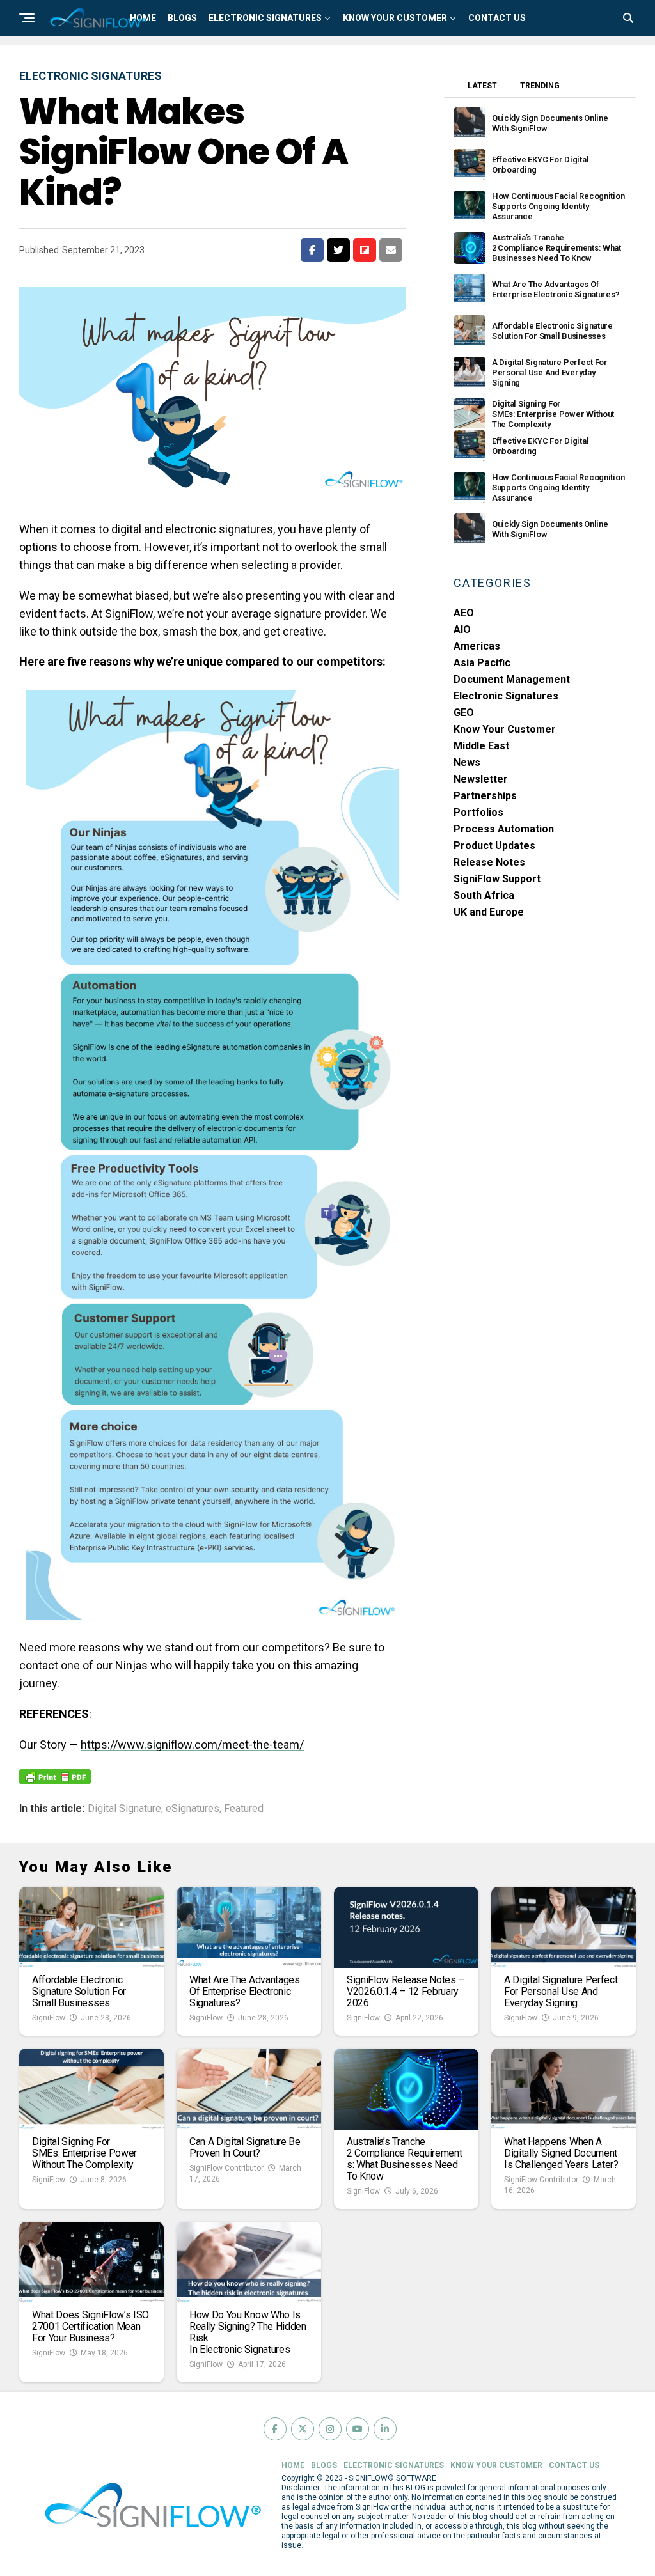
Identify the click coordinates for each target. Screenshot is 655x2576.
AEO (464, 613)
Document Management (512, 679)
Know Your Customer (505, 729)
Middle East (481, 746)
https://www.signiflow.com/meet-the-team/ (192, 1745)
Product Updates (494, 846)
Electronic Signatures (506, 696)
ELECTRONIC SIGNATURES (265, 18)
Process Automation (504, 829)
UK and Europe (489, 912)
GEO (464, 713)
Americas (477, 646)
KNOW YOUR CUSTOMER (395, 18)
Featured (244, 1809)
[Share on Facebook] (312, 250)
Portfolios (478, 812)
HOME (293, 2465)
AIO (462, 629)
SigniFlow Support (497, 879)
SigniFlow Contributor (226, 2168)
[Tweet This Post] (338, 250)
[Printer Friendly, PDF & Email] (55, 1776)
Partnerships (485, 796)
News (467, 762)
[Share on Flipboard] (365, 250)
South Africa (484, 895)
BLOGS (182, 18)
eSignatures (193, 1809)
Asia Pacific (482, 663)
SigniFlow (49, 2018)
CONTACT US (497, 18)
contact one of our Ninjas (83, 1665)
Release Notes (489, 862)
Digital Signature (124, 1809)
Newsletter (481, 779)
